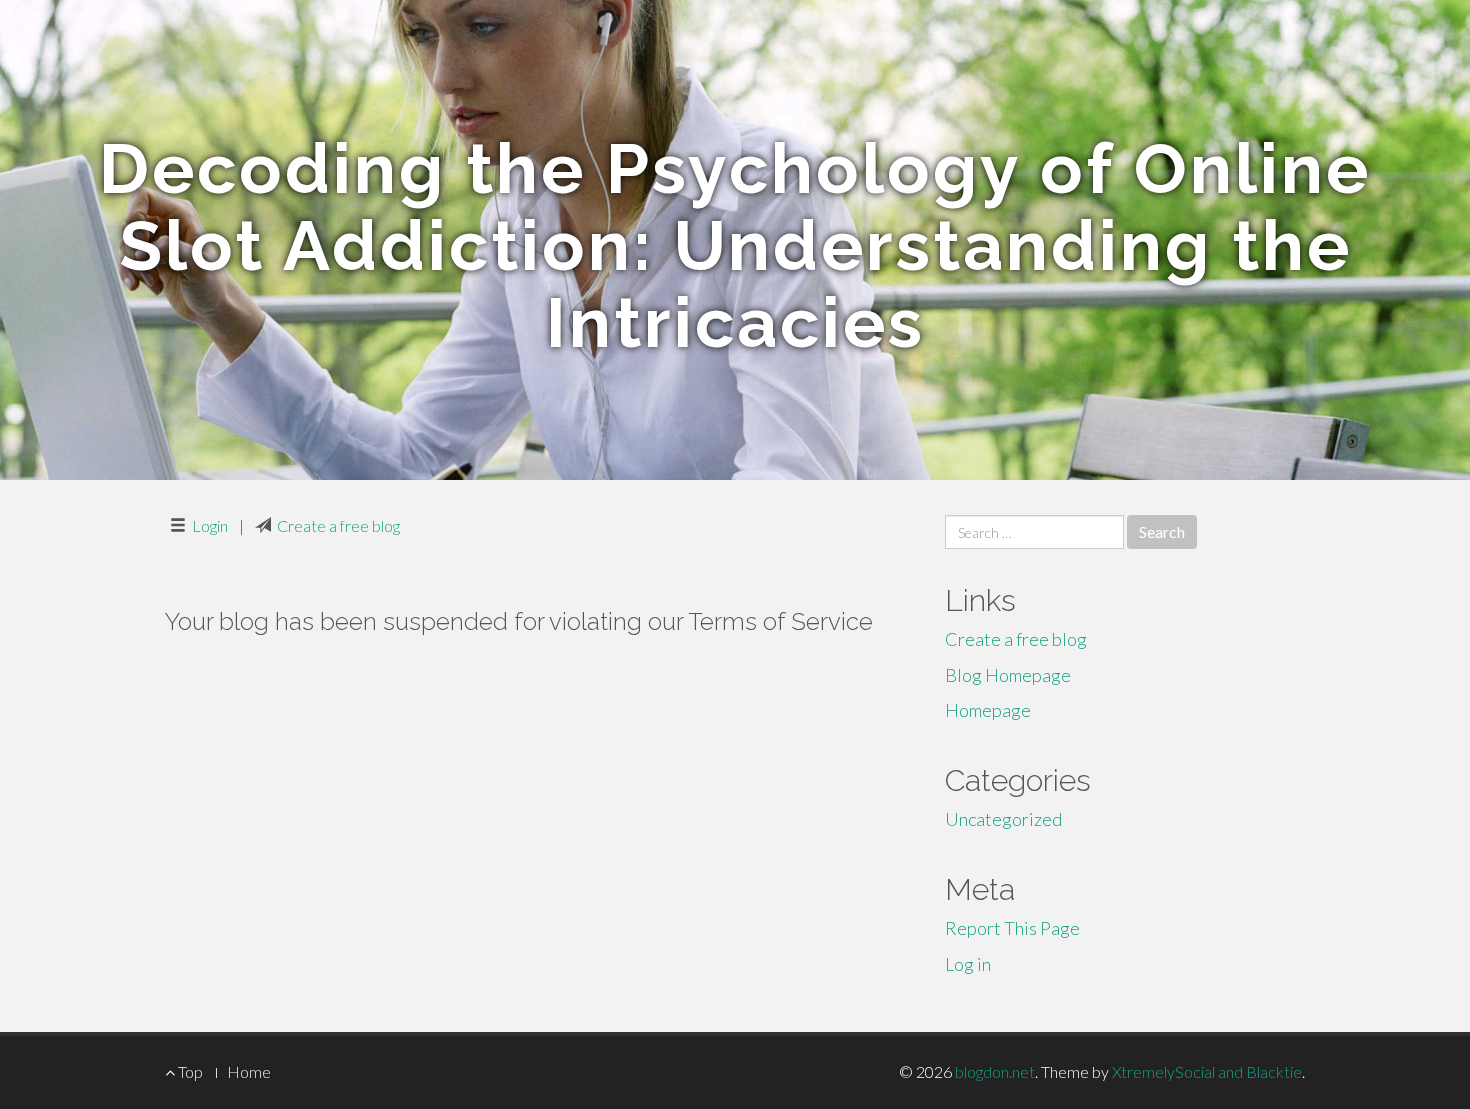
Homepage (988, 710)
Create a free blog (338, 525)
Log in (968, 964)
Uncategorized (1003, 819)
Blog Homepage (1008, 675)
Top (189, 1071)
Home (249, 1071)
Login (210, 525)
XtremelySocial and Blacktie (1207, 1071)
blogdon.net (995, 1071)
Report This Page (1012, 928)
